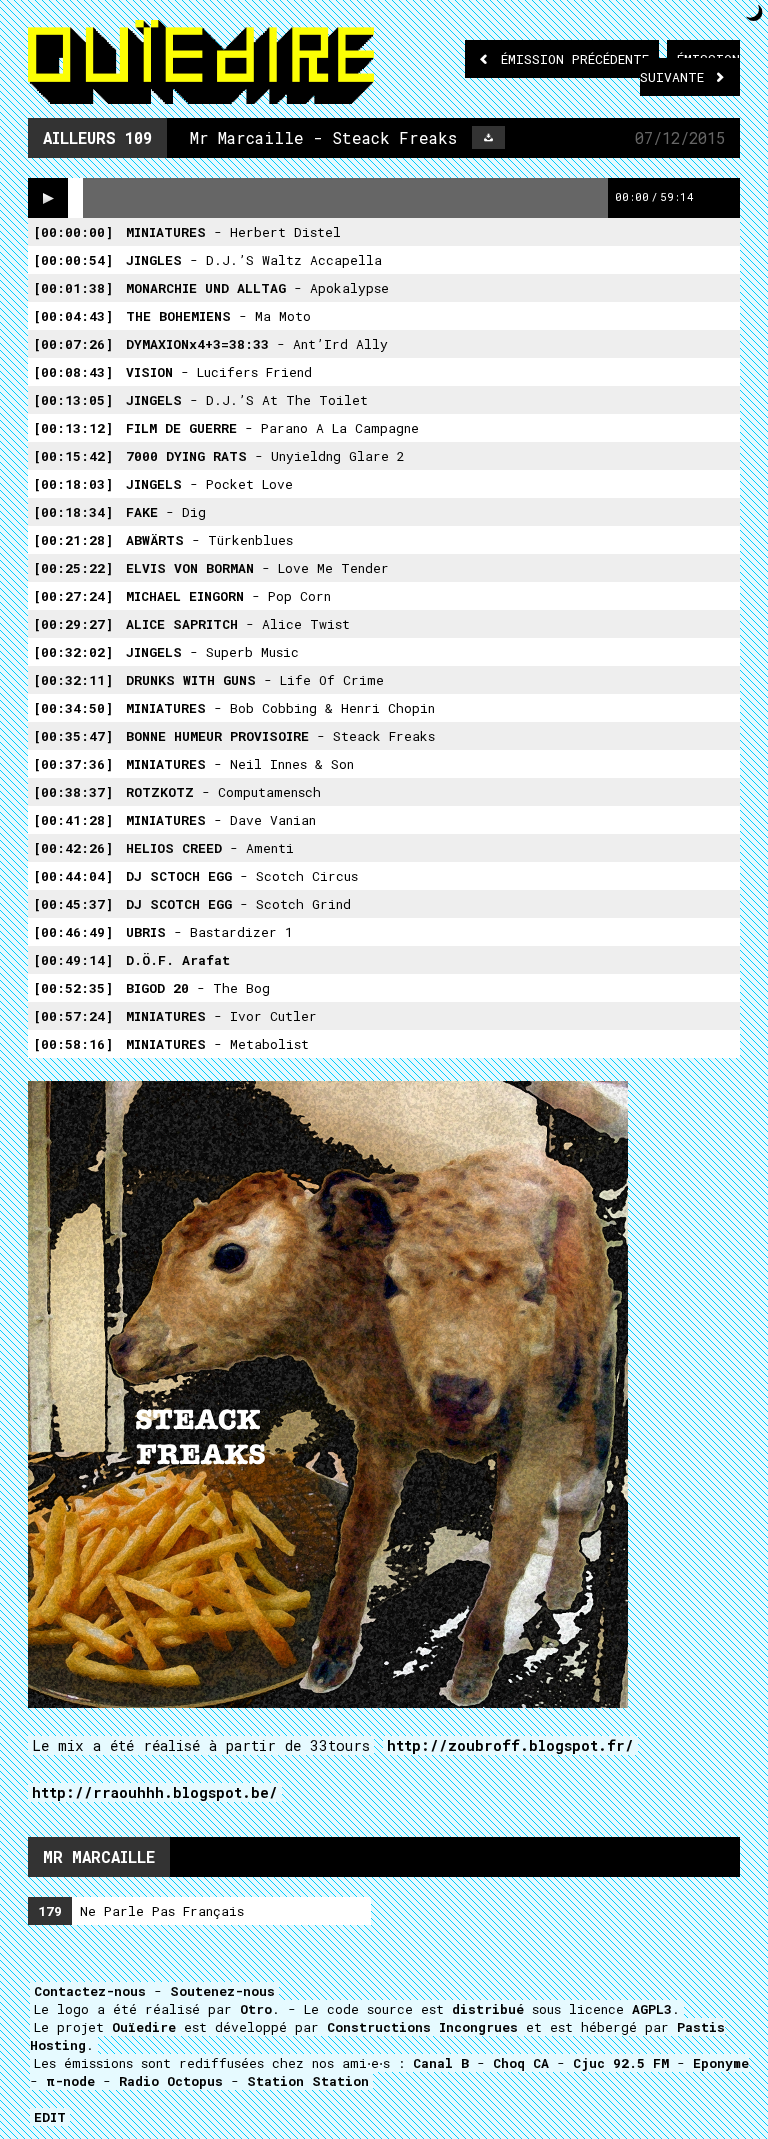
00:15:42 (73, 456)
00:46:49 (73, 932)
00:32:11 (73, 680)
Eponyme (721, 2063)
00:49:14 (73, 960)
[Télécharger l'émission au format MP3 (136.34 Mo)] (488, 137)
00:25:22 (73, 568)
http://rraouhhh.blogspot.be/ (155, 1792)
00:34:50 (73, 708)
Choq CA (521, 2063)
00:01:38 (73, 288)
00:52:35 (73, 988)
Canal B (441, 2063)
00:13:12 (73, 428)
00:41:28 (73, 820)
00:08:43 (73, 372)
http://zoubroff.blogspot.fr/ (510, 1745)
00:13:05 (73, 400)
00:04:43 (73, 316)
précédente (575, 59)
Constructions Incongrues (422, 2027)
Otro (256, 2009)
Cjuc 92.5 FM (621, 2063)
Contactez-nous (90, 1991)
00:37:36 (73, 764)
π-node (70, 2081)
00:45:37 (73, 904)
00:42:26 (73, 848)
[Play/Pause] (48, 198)
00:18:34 (73, 512)
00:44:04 (73, 876)
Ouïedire (144, 2027)
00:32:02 (73, 652)
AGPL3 (652, 2009)
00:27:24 (73, 596)
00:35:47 (73, 736)
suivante (690, 68)
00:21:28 (73, 540)
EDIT (50, 2117)
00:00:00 (73, 232)
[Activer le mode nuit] (754, 12)
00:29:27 (73, 624)
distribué (488, 2009)
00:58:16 (73, 1044)
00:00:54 (73, 260)
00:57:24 (73, 1016)
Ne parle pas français (141, 1911)
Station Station (308, 2081)
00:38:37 (73, 792)
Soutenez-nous (222, 1991)
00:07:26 (73, 344)
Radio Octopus (171, 2081)
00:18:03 (73, 484)
